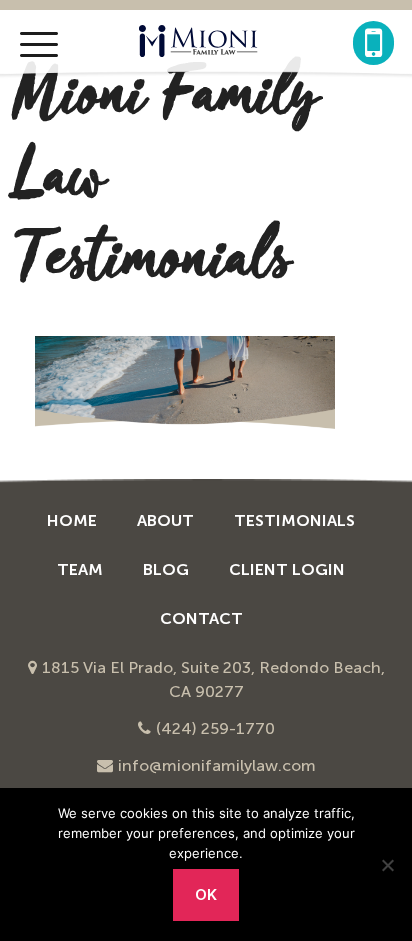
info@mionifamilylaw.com (217, 765)
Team (80, 569)
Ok (206, 894)
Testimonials (294, 520)
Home (72, 520)
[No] (387, 865)
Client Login (287, 569)
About (165, 520)
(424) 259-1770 (215, 728)
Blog (166, 569)
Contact (201, 618)
